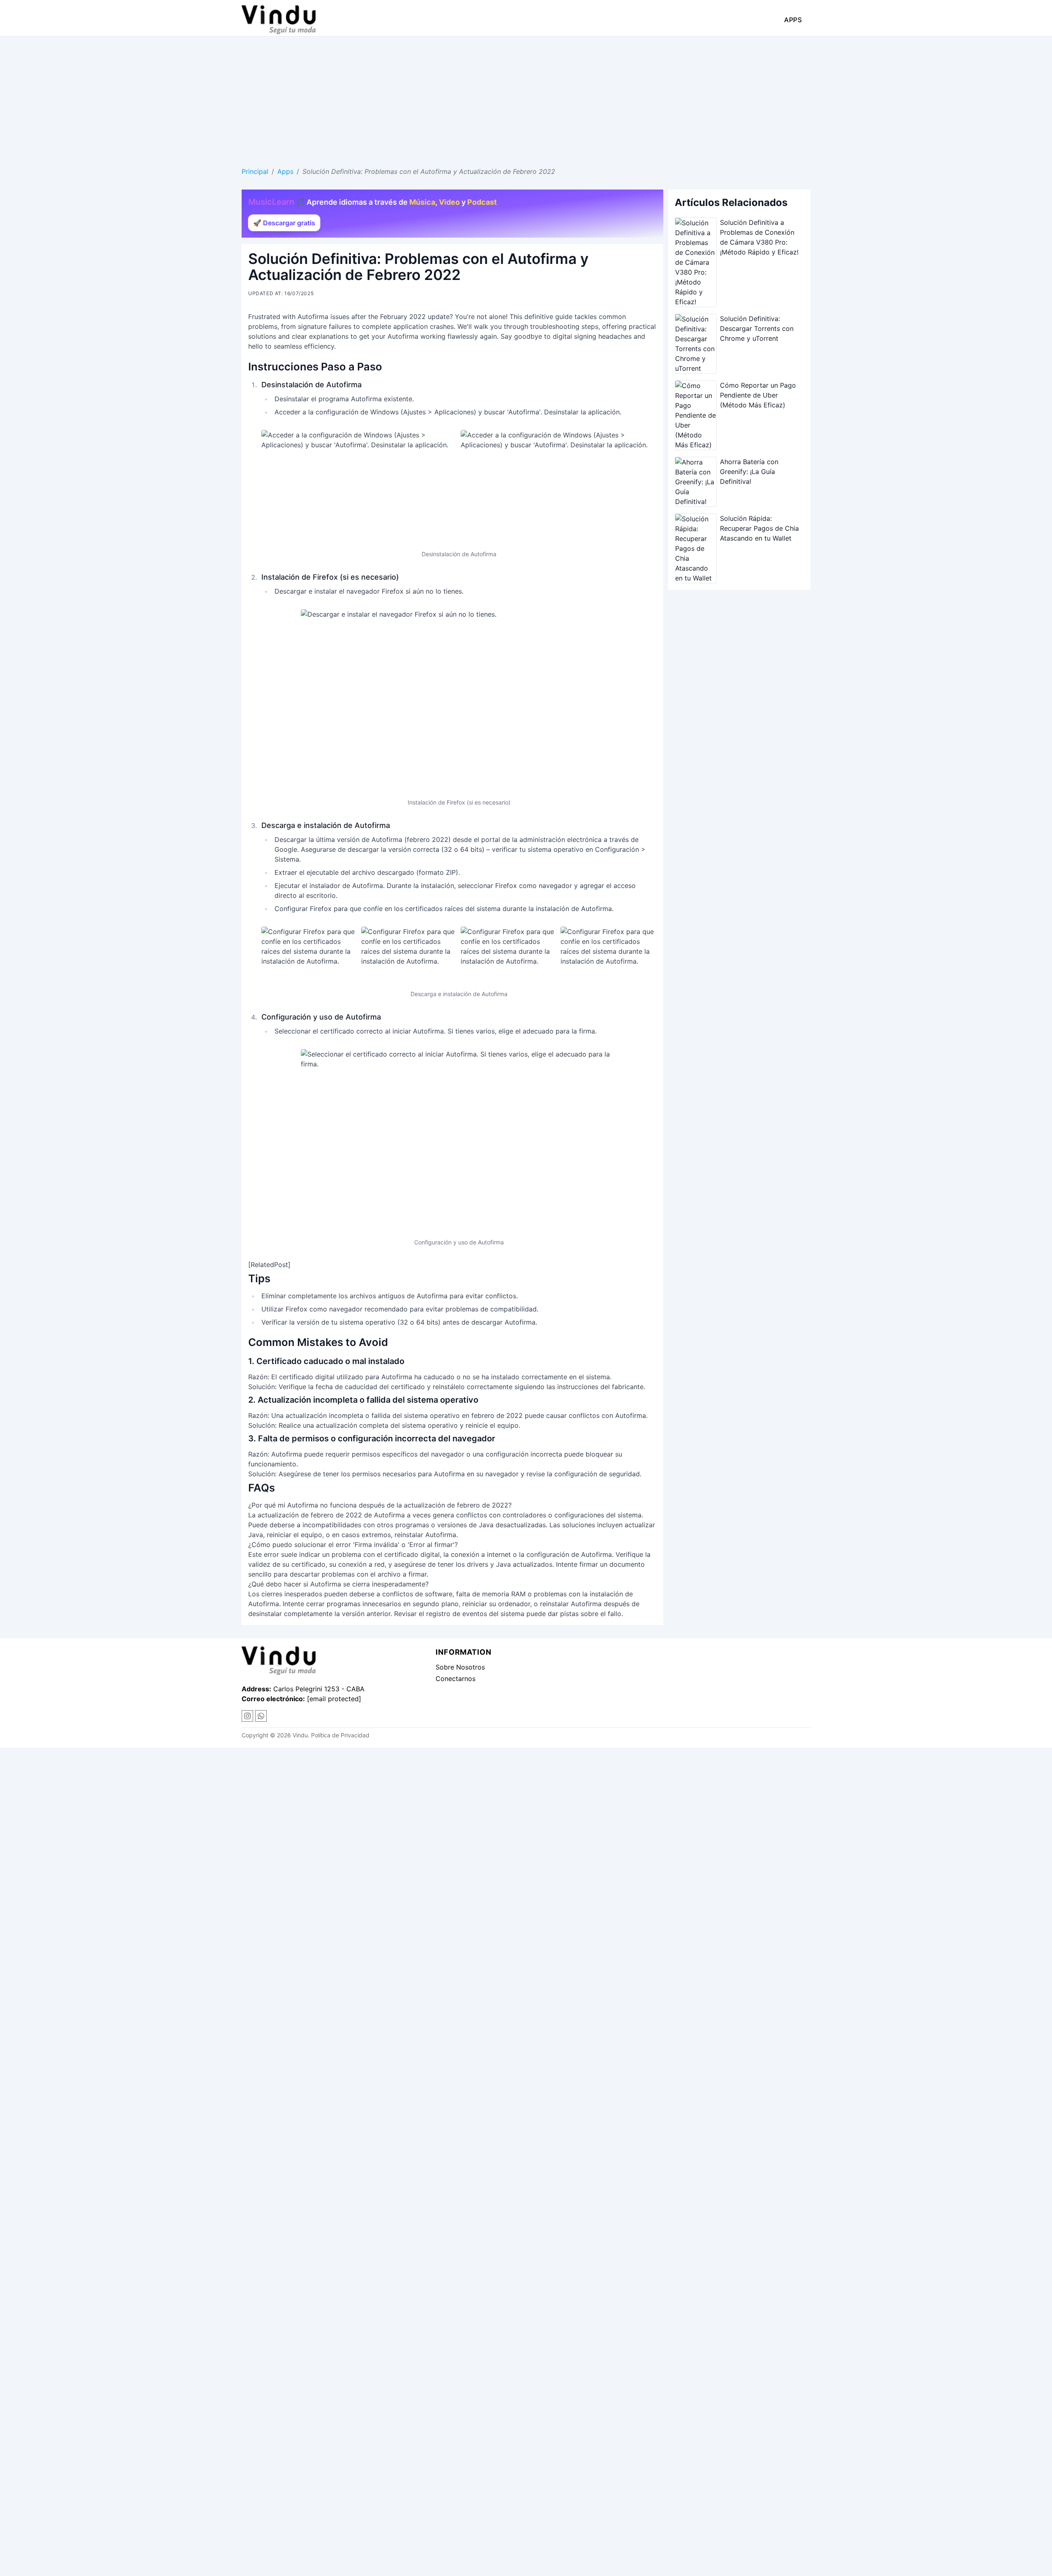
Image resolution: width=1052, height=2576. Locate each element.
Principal (255, 171)
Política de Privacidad (340, 1735)
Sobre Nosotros (460, 1667)
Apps (793, 20)
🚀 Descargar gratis (284, 223)
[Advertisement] (526, 98)
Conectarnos (456, 1679)
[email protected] (334, 1699)
